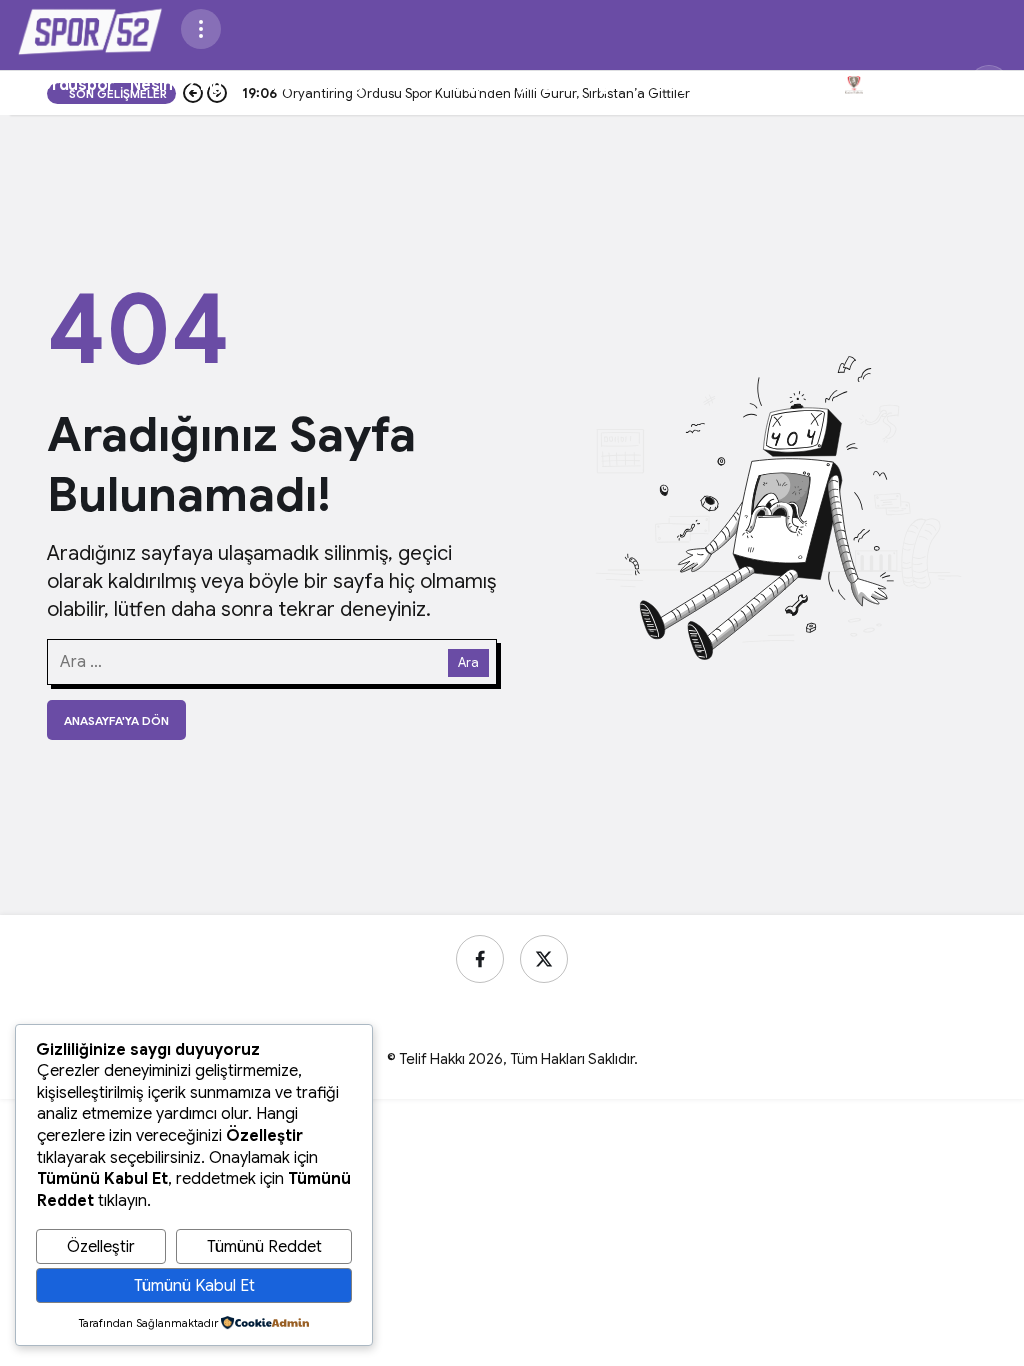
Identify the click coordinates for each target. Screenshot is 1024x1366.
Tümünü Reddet (264, 1247)
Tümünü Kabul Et (194, 1286)
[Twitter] (544, 959)
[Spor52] (90, 28)
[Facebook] (480, 959)
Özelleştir (101, 1247)
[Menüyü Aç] (201, 29)
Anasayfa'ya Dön (116, 720)
